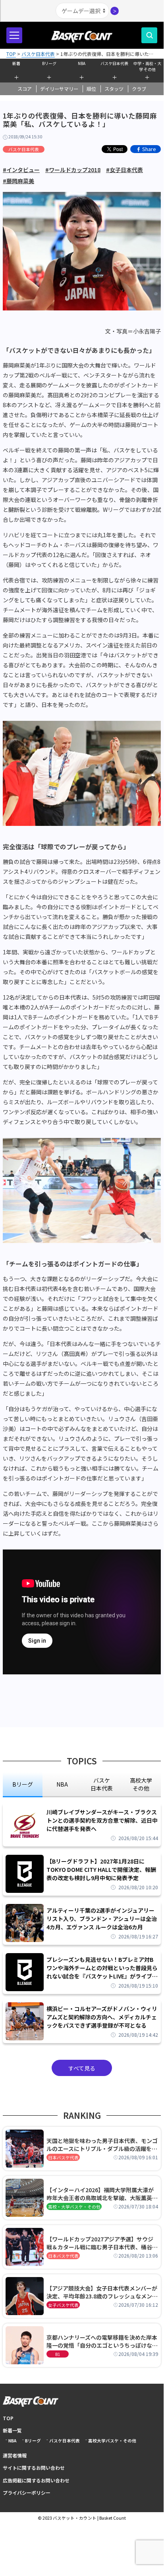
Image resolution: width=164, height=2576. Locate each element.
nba (62, 1784)
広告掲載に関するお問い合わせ (36, 2480)
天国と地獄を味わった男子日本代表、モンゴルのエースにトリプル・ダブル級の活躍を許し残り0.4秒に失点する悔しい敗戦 (102, 2145)
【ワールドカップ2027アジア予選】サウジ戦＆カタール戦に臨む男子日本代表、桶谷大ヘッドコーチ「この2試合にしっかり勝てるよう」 (102, 2243)
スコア (25, 89)
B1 (58, 2354)
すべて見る (82, 2068)
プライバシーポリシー (27, 2493)
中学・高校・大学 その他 (147, 65)
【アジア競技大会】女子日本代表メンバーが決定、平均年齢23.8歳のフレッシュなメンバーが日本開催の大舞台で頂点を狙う (102, 2292)
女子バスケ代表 (63, 2305)
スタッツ (114, 89)
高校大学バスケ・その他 (112, 2441)
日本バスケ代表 (63, 2158)
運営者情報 (15, 2455)
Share (149, 149)
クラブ (139, 89)
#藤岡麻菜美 (18, 181)
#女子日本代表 (124, 170)
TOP (8, 2418)
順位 (91, 89)
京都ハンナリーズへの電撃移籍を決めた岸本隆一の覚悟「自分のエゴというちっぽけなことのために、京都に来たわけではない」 (102, 2341)
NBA (82, 63)
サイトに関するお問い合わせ (34, 2468)
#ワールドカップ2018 (73, 170)
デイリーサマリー (59, 89)
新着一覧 (12, 2430)
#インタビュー (21, 170)
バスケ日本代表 (114, 63)
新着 (16, 63)
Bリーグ (49, 63)
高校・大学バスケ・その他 (74, 2207)
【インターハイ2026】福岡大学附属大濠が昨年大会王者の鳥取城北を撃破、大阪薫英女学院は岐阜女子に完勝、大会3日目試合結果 (102, 2194)
